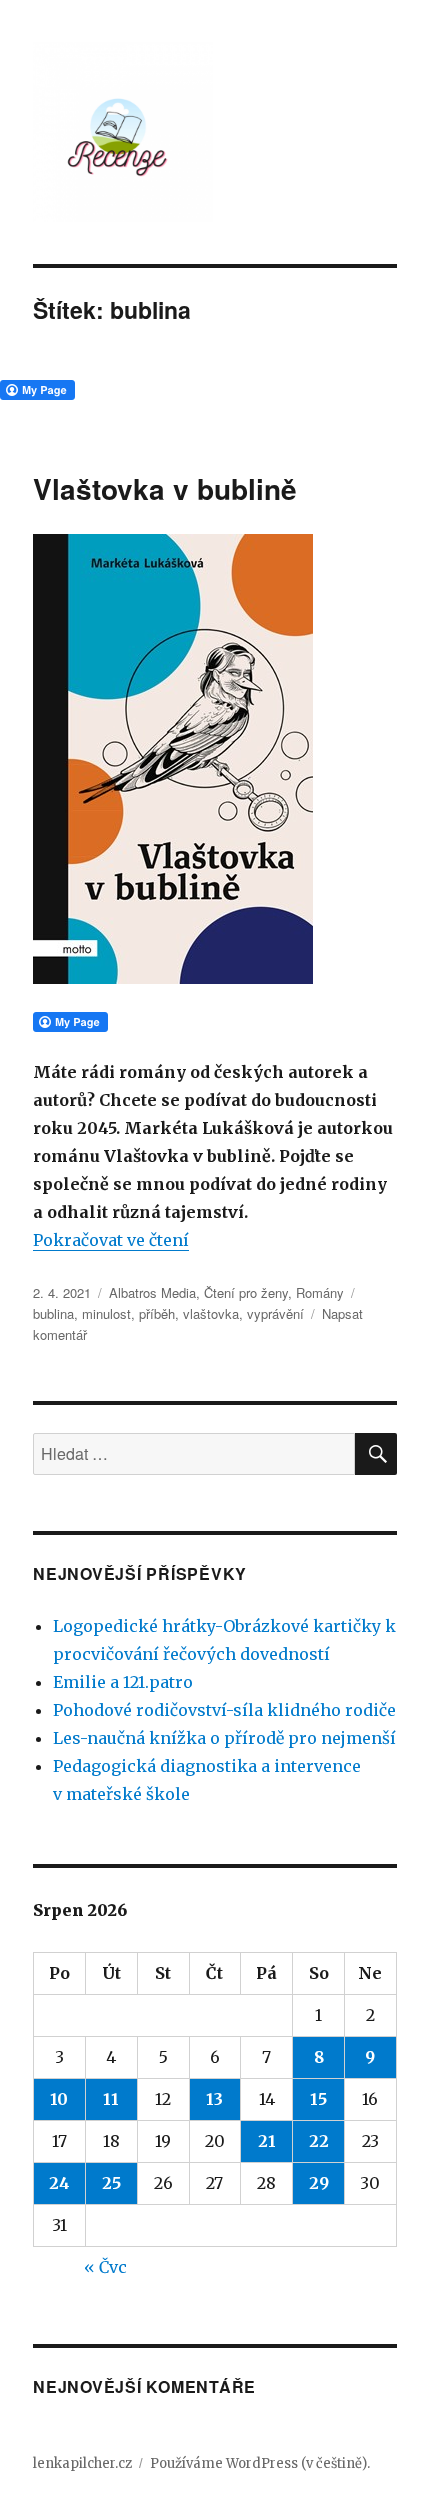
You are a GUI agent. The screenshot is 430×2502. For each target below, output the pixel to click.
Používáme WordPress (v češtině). (260, 2463)
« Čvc (105, 2267)
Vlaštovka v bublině (165, 488)
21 (267, 2141)
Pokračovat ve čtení (111, 1240)
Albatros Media (152, 1292)
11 (111, 2099)
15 (318, 2099)
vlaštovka (211, 1313)
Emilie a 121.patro (123, 1682)
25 (111, 2183)
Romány (320, 1292)
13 (214, 2099)
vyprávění (275, 1313)
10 (59, 2099)
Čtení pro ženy (246, 1292)
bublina (53, 1313)
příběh (157, 1313)
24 (59, 2183)
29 (319, 2183)
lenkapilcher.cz (82, 2463)
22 (319, 2141)
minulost (106, 1313)
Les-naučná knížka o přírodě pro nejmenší (224, 1738)
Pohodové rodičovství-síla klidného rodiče (224, 1710)
